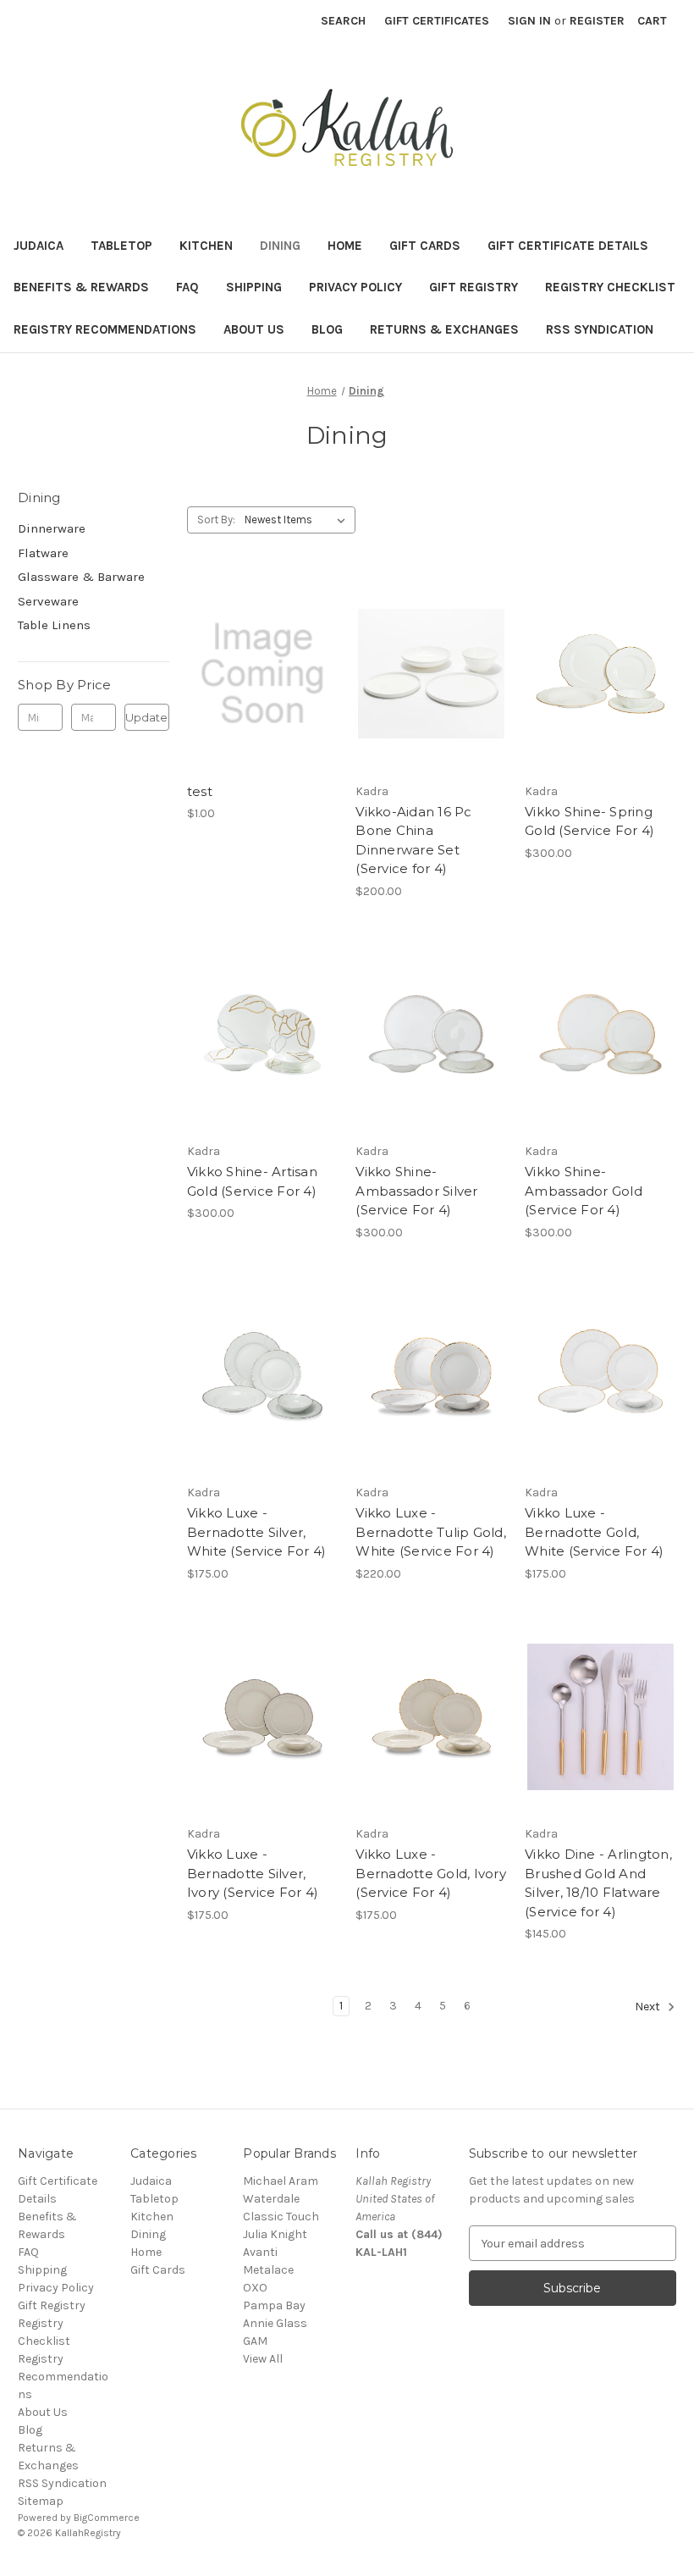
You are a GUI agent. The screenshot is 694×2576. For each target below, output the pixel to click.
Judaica (39, 246)
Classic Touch (281, 2217)
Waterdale (271, 2199)
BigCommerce (107, 2518)
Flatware (43, 553)
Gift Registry (474, 287)
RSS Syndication (600, 329)
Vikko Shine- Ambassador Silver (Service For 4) (416, 1191)
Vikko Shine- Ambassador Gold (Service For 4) (584, 1191)
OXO (255, 2288)
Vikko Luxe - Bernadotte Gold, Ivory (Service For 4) (431, 1873)
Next (649, 2007)
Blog (327, 329)
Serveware (48, 601)
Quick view (260, 644)
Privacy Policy (355, 287)
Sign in (529, 21)
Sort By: (216, 520)
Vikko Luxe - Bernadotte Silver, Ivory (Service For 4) (253, 1873)
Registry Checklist (610, 287)
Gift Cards (425, 246)
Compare (257, 674)
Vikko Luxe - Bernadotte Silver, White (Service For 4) (256, 1532)
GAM (255, 2341)
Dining (280, 246)
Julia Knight (275, 2234)
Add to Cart (263, 704)
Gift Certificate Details (568, 246)
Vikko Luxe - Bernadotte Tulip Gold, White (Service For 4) (431, 1532)
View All (263, 2359)
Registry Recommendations (105, 329)
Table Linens (54, 625)
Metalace (268, 2270)
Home (345, 246)
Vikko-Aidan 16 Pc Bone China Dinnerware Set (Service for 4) (413, 840)
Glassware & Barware (81, 577)
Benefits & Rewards (81, 287)
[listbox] (298, 520)
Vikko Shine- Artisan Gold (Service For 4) (252, 1181)
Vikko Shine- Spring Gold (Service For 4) (589, 821)
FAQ (187, 287)
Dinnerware (52, 528)
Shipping (254, 287)
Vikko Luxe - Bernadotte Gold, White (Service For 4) (594, 1532)
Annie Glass (275, 2323)
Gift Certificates (437, 21)
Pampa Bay (274, 2305)
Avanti (260, 2252)
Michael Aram (281, 2181)
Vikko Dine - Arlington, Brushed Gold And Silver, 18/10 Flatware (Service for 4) (598, 1883)
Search (343, 21)
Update (146, 717)
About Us (254, 329)
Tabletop (121, 246)
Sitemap (41, 2501)
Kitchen (206, 246)
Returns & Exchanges (444, 329)
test (200, 791)
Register (597, 21)
